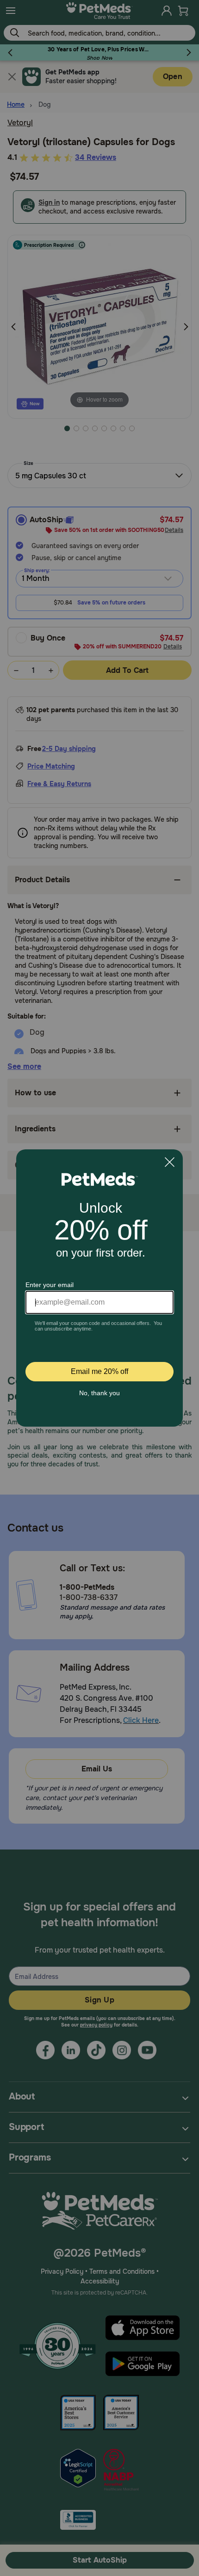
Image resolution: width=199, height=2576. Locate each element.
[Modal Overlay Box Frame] (99, 1288)
